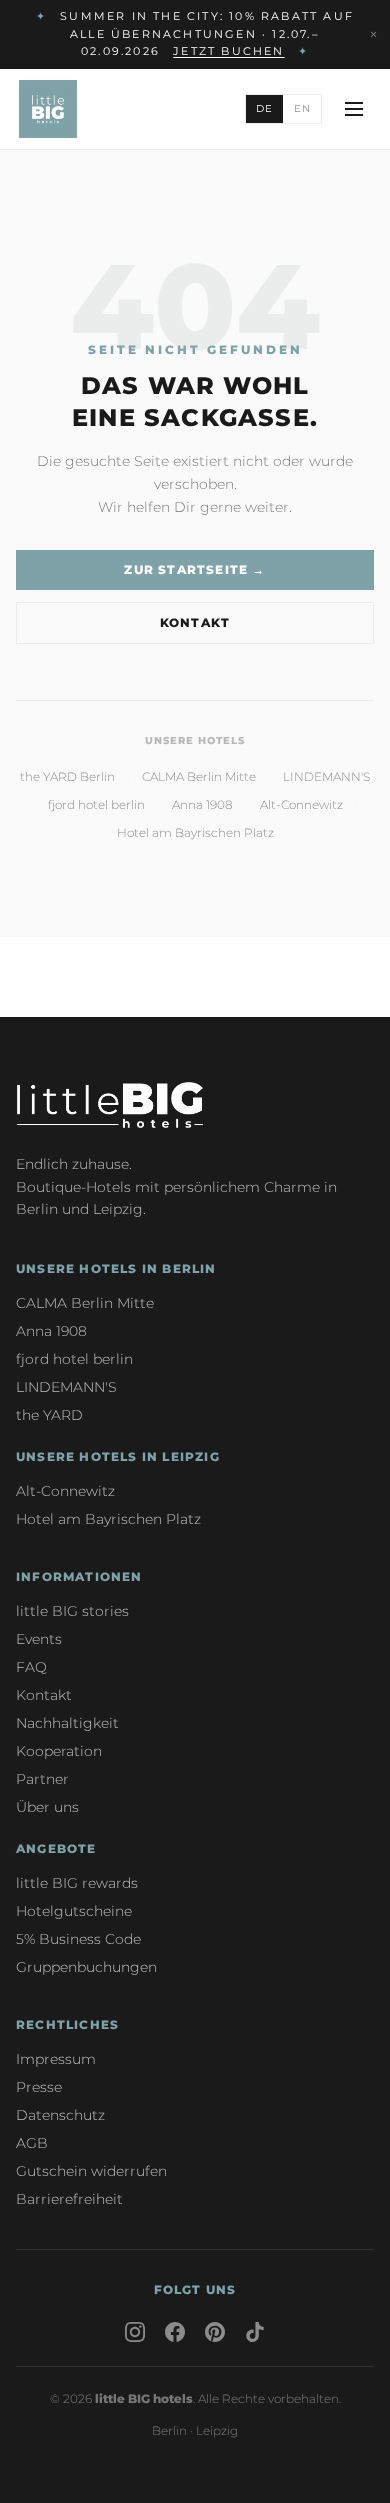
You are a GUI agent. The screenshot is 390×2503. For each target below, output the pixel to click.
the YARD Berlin (67, 776)
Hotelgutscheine (74, 1911)
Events (39, 1639)
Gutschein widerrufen (91, 2171)
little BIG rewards (77, 1883)
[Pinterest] (215, 2332)
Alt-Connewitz (301, 804)
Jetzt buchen (228, 51)
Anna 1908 (202, 804)
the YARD (49, 1415)
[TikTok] (255, 2332)
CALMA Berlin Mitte (199, 776)
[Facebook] (175, 2332)
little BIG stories (72, 1611)
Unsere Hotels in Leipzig (118, 1456)
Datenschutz (60, 2115)
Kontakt (195, 622)
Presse (39, 2087)
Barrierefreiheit (69, 2199)
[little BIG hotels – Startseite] (48, 109)
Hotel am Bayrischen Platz (195, 832)
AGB (32, 2143)
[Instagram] (135, 2332)
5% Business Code (78, 1939)
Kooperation (59, 1751)
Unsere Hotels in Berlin (116, 1268)
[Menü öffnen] (354, 109)
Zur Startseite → (194, 569)
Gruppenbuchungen (86, 1967)
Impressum (56, 2059)
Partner (42, 1779)
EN (302, 108)
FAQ (31, 1667)
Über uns (47, 1807)
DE (264, 108)
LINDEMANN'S (326, 776)
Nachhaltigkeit (67, 1723)
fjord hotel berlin (96, 804)
